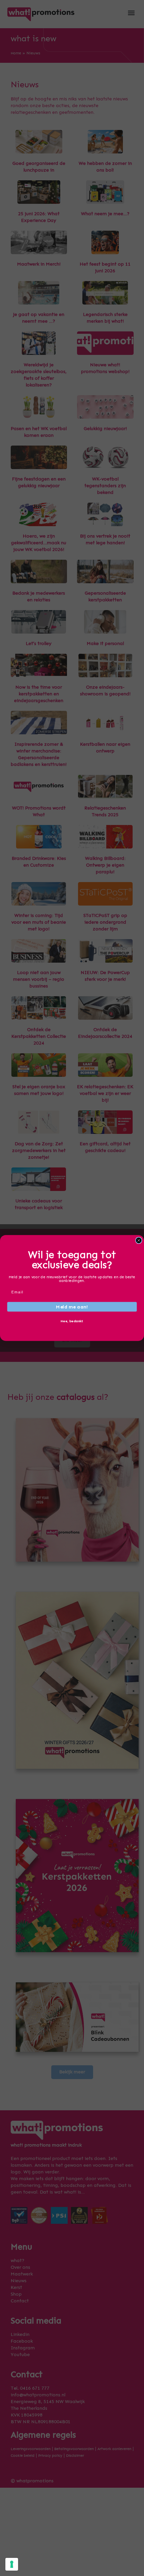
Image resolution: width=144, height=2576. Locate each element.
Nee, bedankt (72, 1321)
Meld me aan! (72, 1307)
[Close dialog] (139, 1240)
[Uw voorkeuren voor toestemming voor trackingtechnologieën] (12, 2564)
